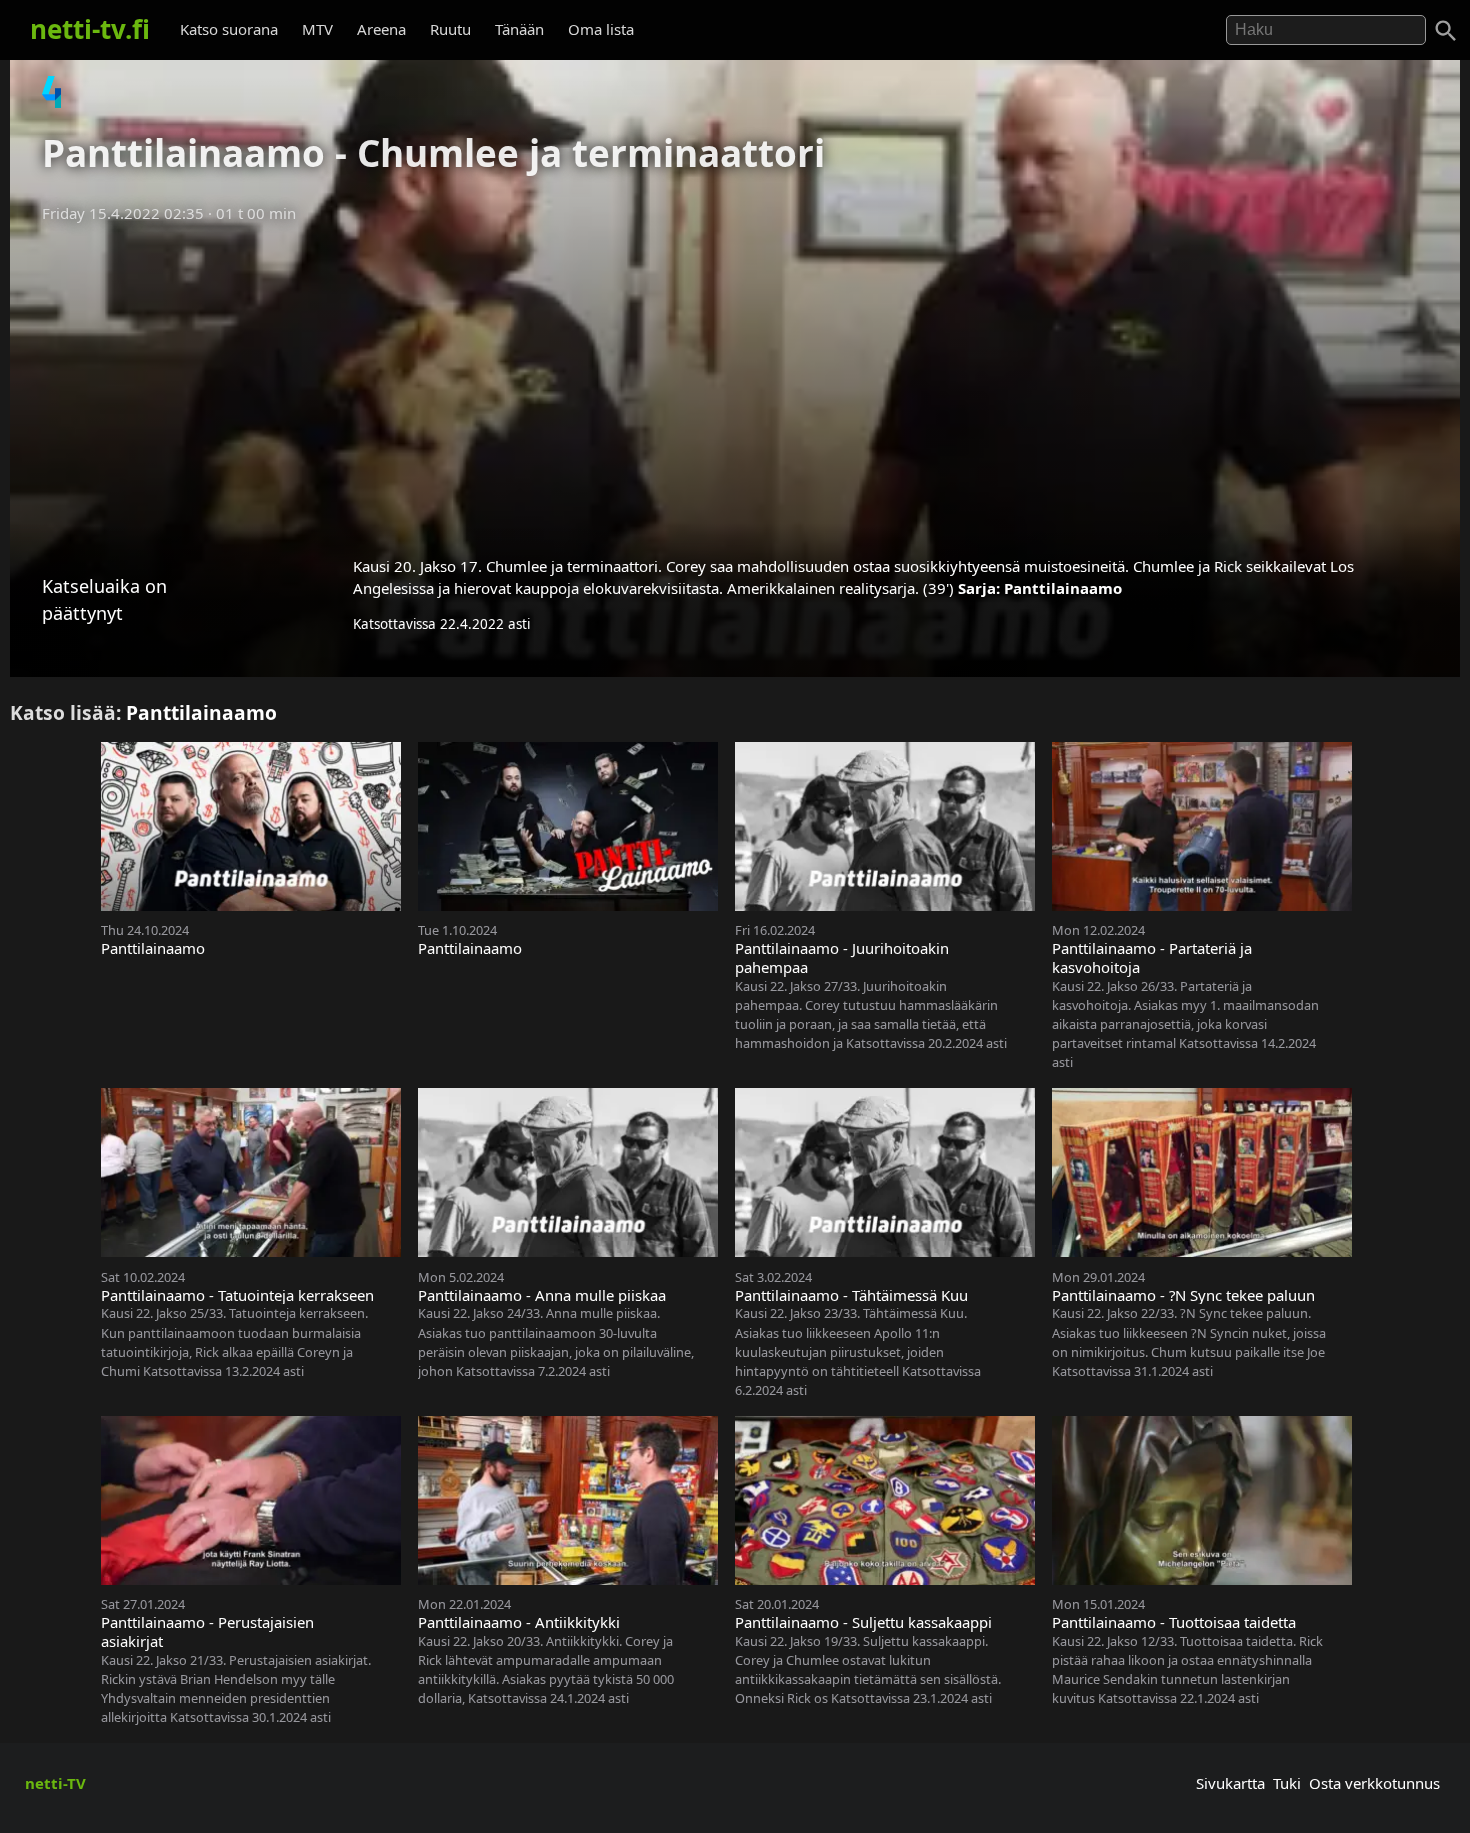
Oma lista (601, 29)
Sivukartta (1230, 1783)
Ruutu (450, 29)
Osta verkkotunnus (1374, 1783)
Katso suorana (229, 29)
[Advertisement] (735, 383)
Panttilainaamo (1063, 588)
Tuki (1287, 1783)
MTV (317, 29)
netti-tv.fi (90, 29)
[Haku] (1446, 31)
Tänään (519, 29)
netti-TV (55, 1783)
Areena (381, 29)
